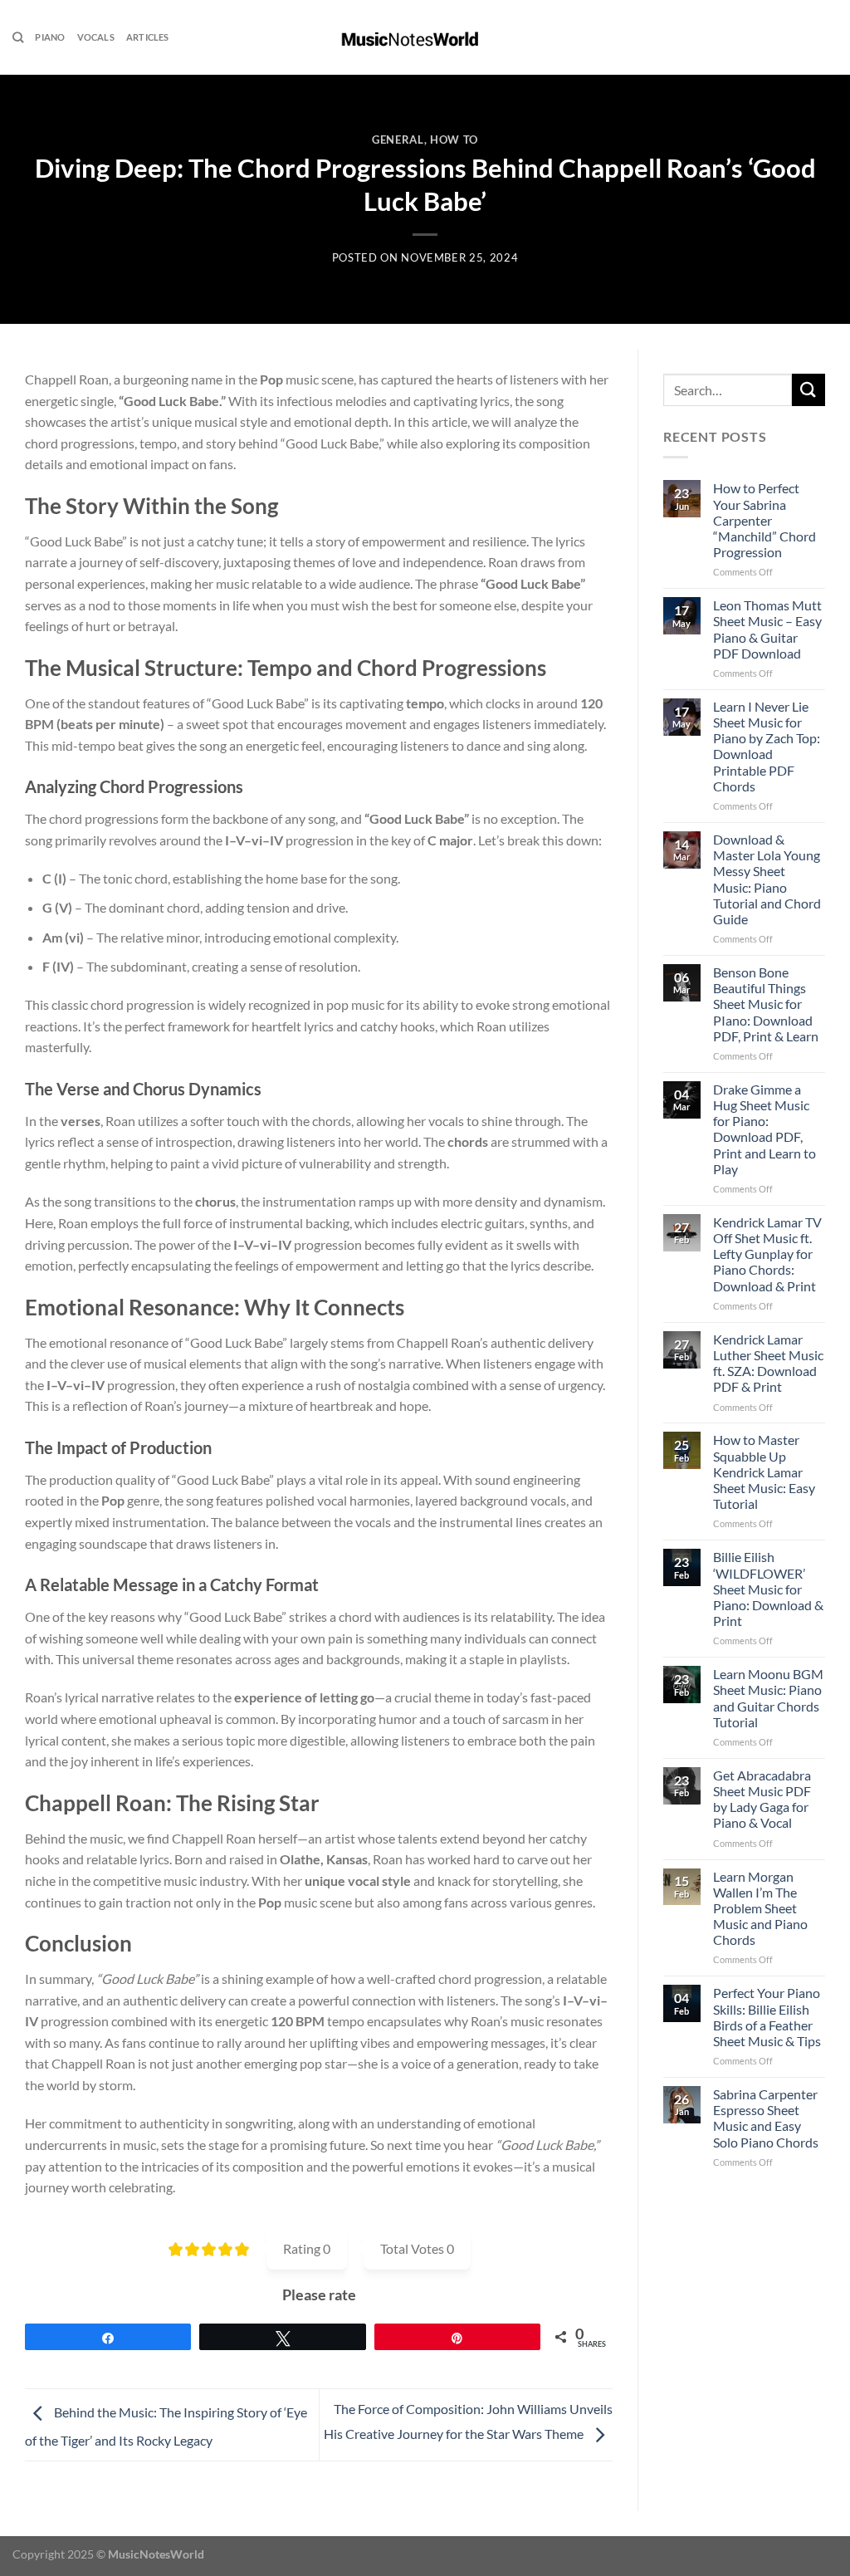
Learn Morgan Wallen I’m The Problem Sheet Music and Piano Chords (760, 1908)
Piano (50, 37)
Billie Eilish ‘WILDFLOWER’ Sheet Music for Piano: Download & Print (768, 1589)
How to (454, 140)
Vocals (96, 37)
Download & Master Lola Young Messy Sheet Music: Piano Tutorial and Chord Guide (767, 879)
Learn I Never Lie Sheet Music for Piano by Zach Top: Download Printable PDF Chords (767, 746)
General (398, 140)
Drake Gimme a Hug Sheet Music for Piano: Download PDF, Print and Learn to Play (765, 1129)
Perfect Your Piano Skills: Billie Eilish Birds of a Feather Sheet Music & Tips (767, 2017)
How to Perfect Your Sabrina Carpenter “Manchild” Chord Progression (765, 520)
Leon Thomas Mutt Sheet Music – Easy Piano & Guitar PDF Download (767, 629)
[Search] (18, 37)
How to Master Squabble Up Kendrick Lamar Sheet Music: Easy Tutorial (764, 1472)
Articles (148, 37)
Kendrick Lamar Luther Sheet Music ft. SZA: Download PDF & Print (768, 1363)
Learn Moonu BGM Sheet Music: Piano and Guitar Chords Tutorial (768, 1698)
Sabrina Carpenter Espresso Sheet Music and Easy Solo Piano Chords (766, 2118)
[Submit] (808, 390)
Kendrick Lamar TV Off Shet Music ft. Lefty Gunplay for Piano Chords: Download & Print (767, 1254)
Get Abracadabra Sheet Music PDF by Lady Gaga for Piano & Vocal (762, 1799)
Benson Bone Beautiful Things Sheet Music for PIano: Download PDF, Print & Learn (766, 1004)
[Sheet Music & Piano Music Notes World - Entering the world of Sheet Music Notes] (425, 37)
